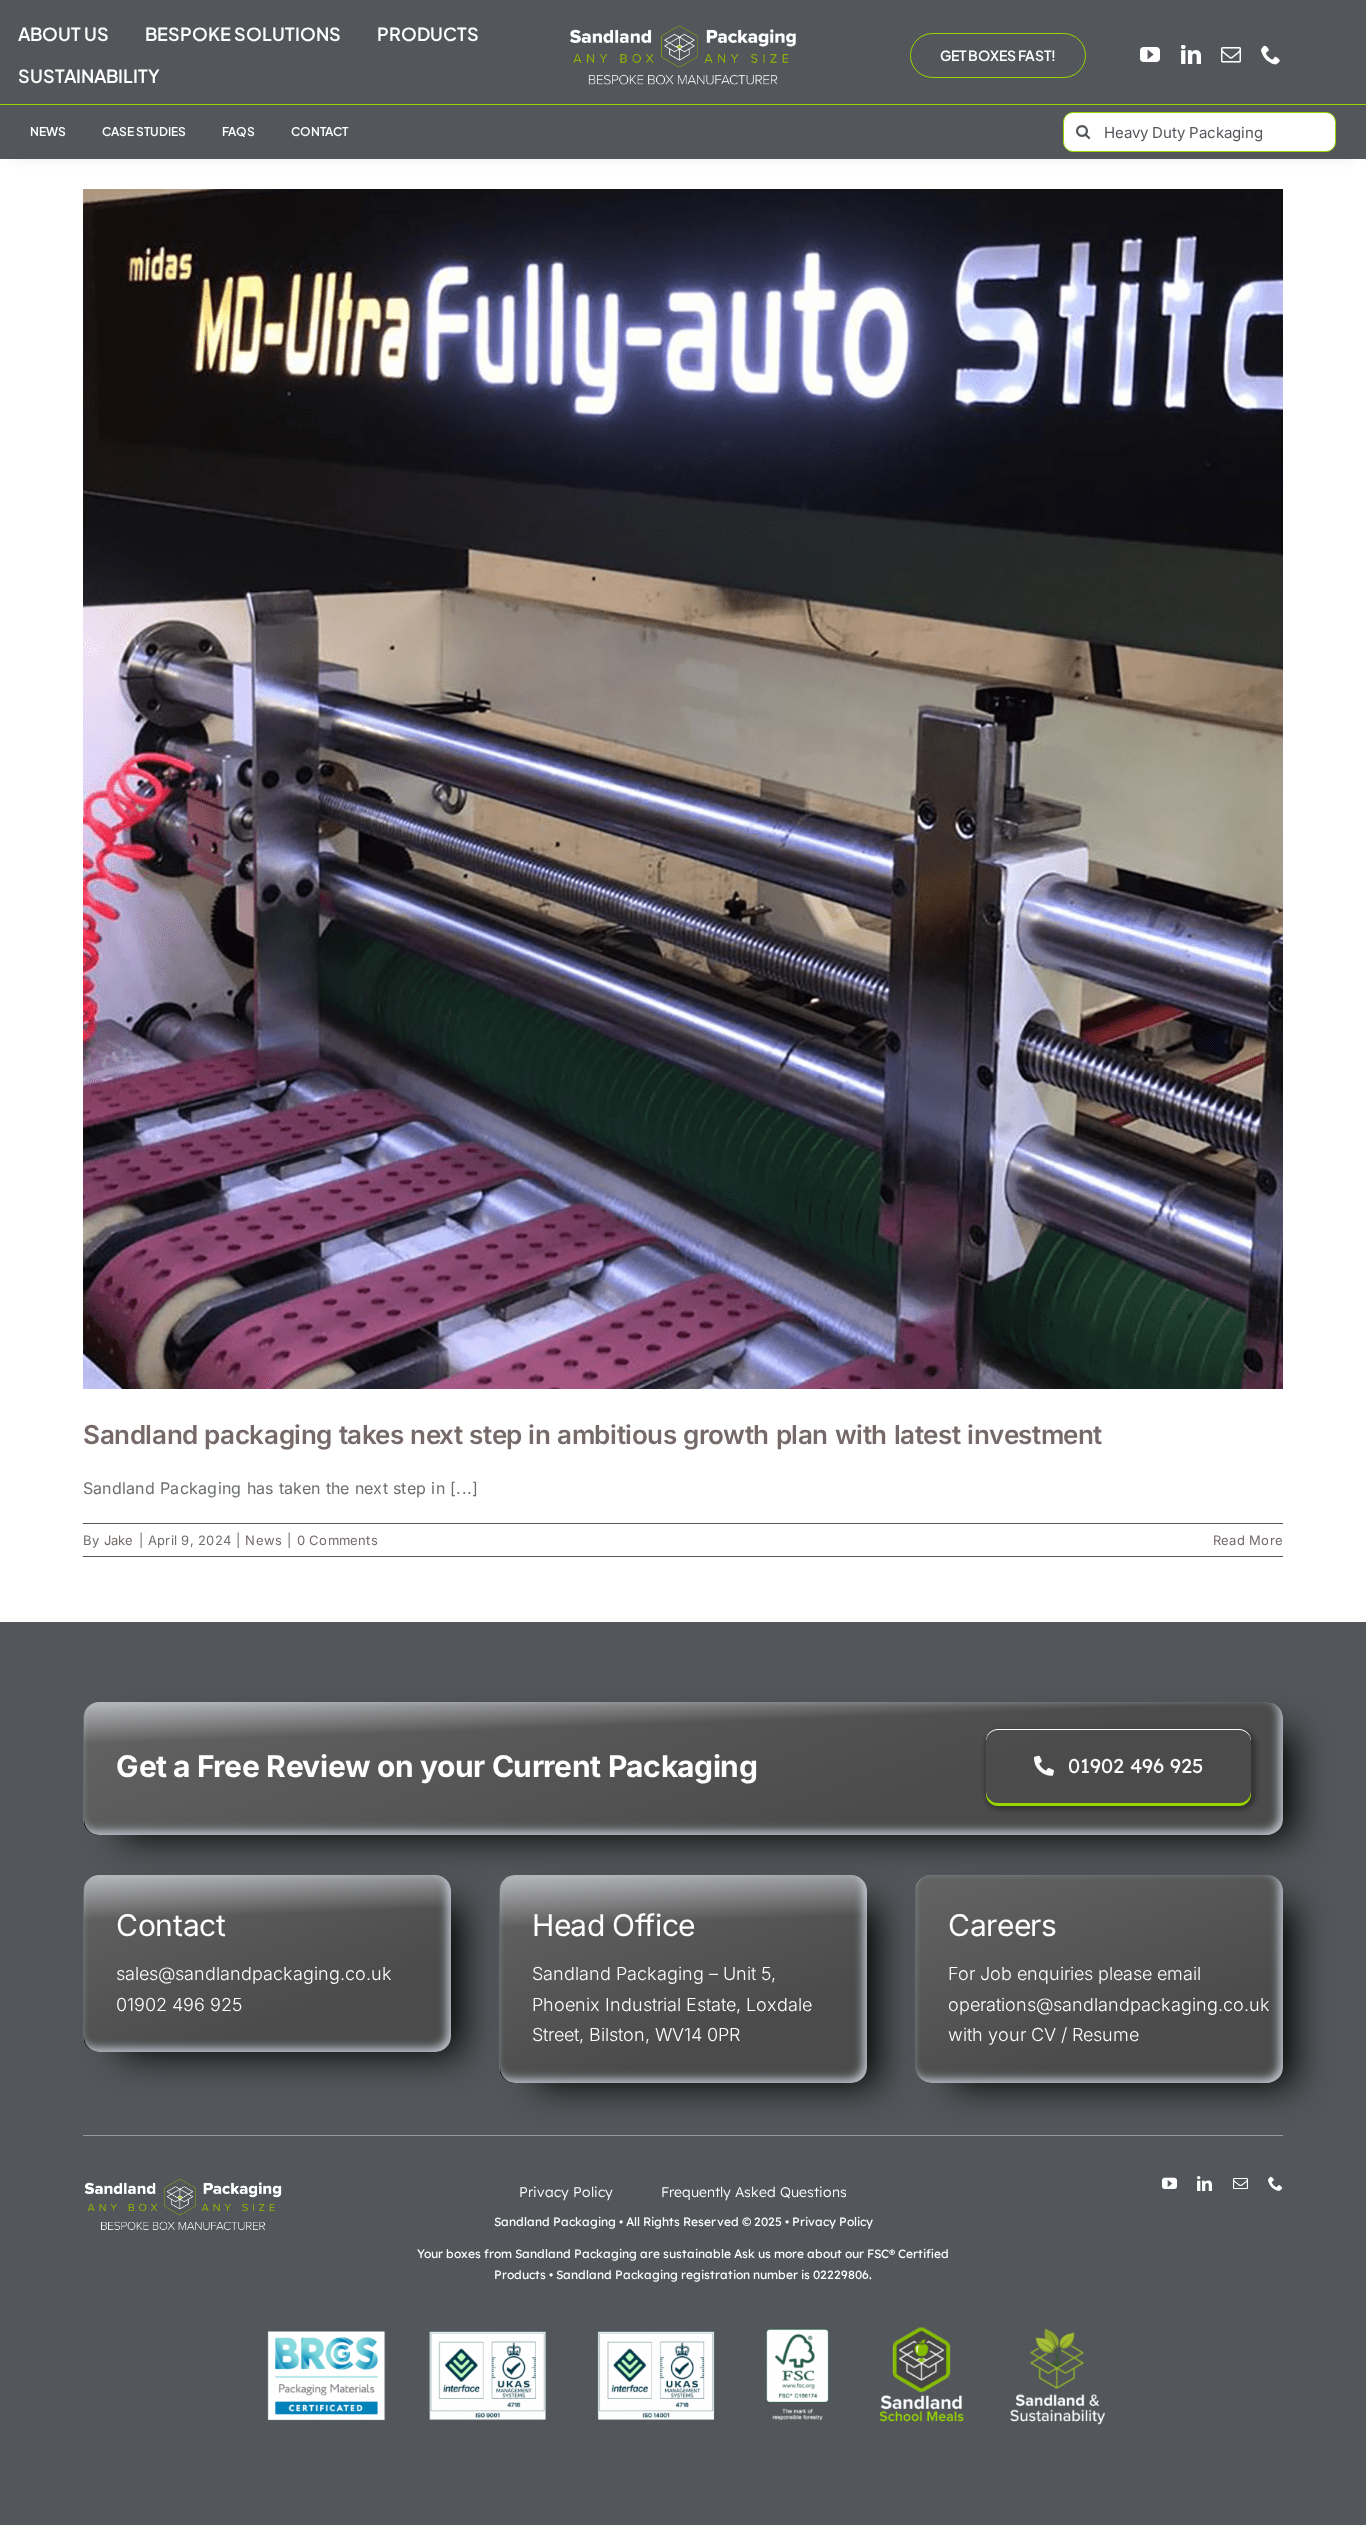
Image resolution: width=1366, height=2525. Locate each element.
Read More (1248, 1540)
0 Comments (337, 1540)
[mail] (1231, 55)
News (263, 1540)
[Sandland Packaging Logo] (683, 30)
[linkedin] (1191, 55)
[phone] (1271, 55)
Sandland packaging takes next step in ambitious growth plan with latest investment (592, 1434)
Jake (119, 1540)
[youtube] (1150, 55)
